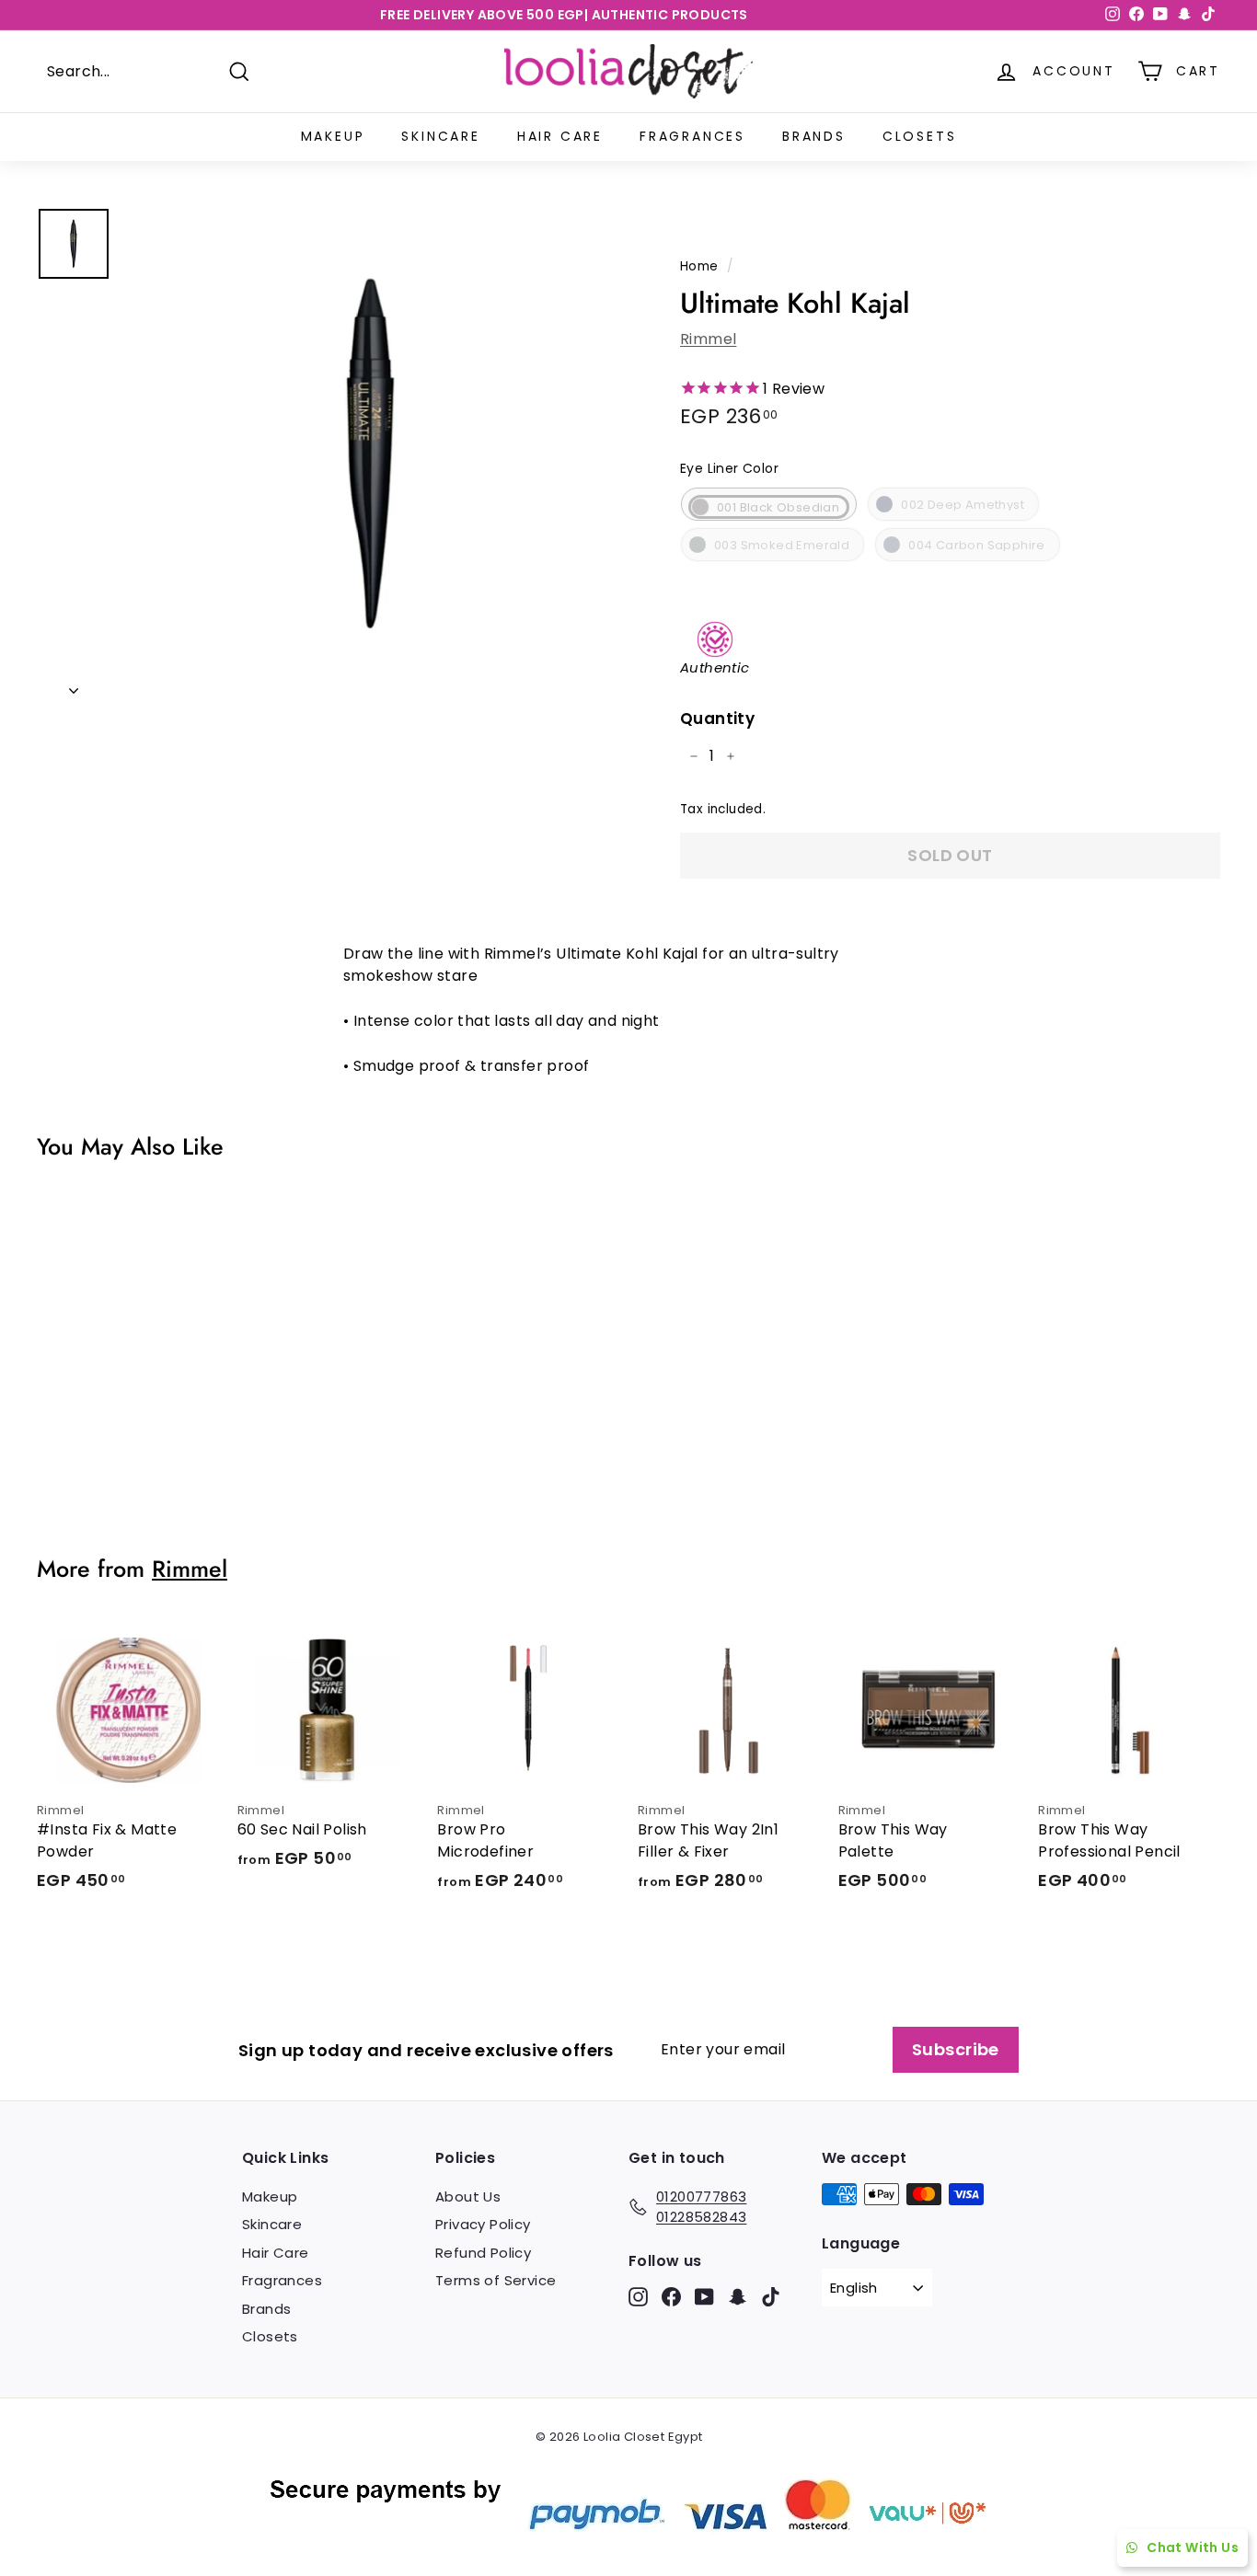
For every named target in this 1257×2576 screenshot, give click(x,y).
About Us (468, 2196)
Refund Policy (483, 2253)
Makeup (333, 136)
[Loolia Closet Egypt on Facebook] (671, 2297)
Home (699, 266)
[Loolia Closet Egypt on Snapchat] (738, 2297)
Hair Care (560, 136)
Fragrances (692, 136)
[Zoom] (371, 454)
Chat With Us (1193, 2547)
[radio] (769, 504)
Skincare (440, 136)
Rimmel (708, 339)
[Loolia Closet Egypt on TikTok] (771, 2297)
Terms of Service (496, 2280)
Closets (920, 136)
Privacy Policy (483, 2224)
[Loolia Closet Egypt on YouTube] (704, 2297)
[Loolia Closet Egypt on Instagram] (638, 2297)
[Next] (74, 685)
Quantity (717, 719)
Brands (814, 136)
